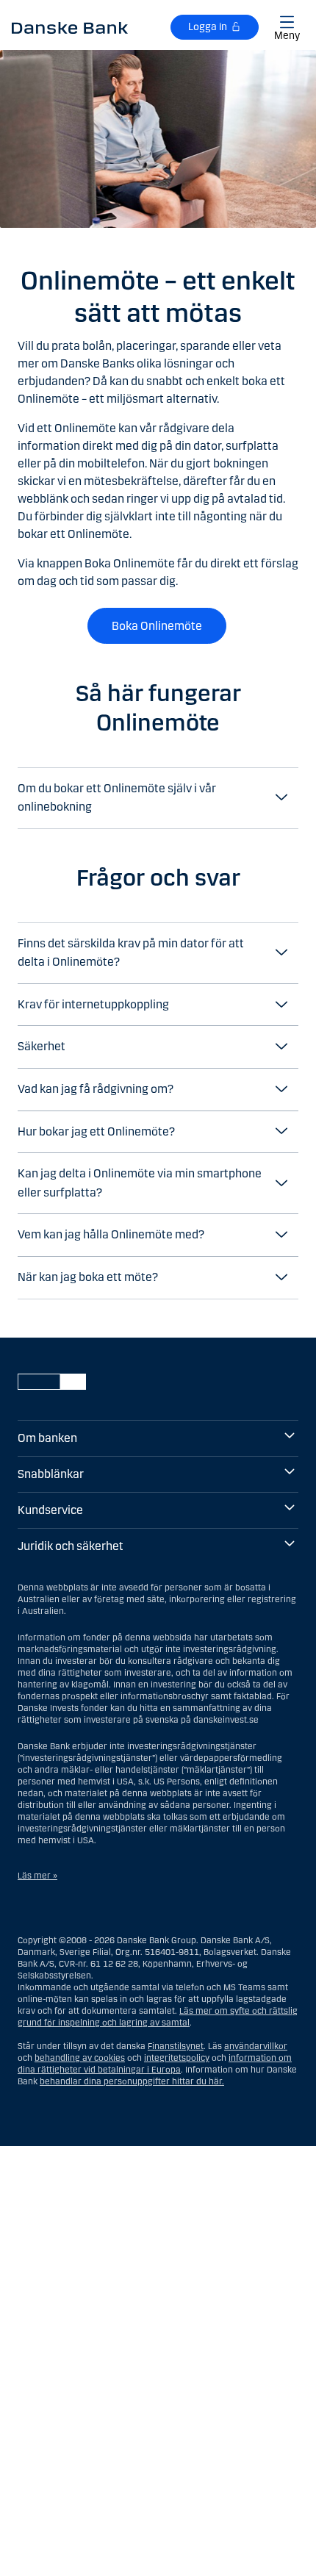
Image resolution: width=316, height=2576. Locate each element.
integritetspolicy (177, 2058)
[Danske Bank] (70, 27)
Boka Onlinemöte (157, 626)
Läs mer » (37, 1876)
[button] (158, 798)
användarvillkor (256, 2046)
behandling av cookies (80, 2058)
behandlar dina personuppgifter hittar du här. (132, 2081)
